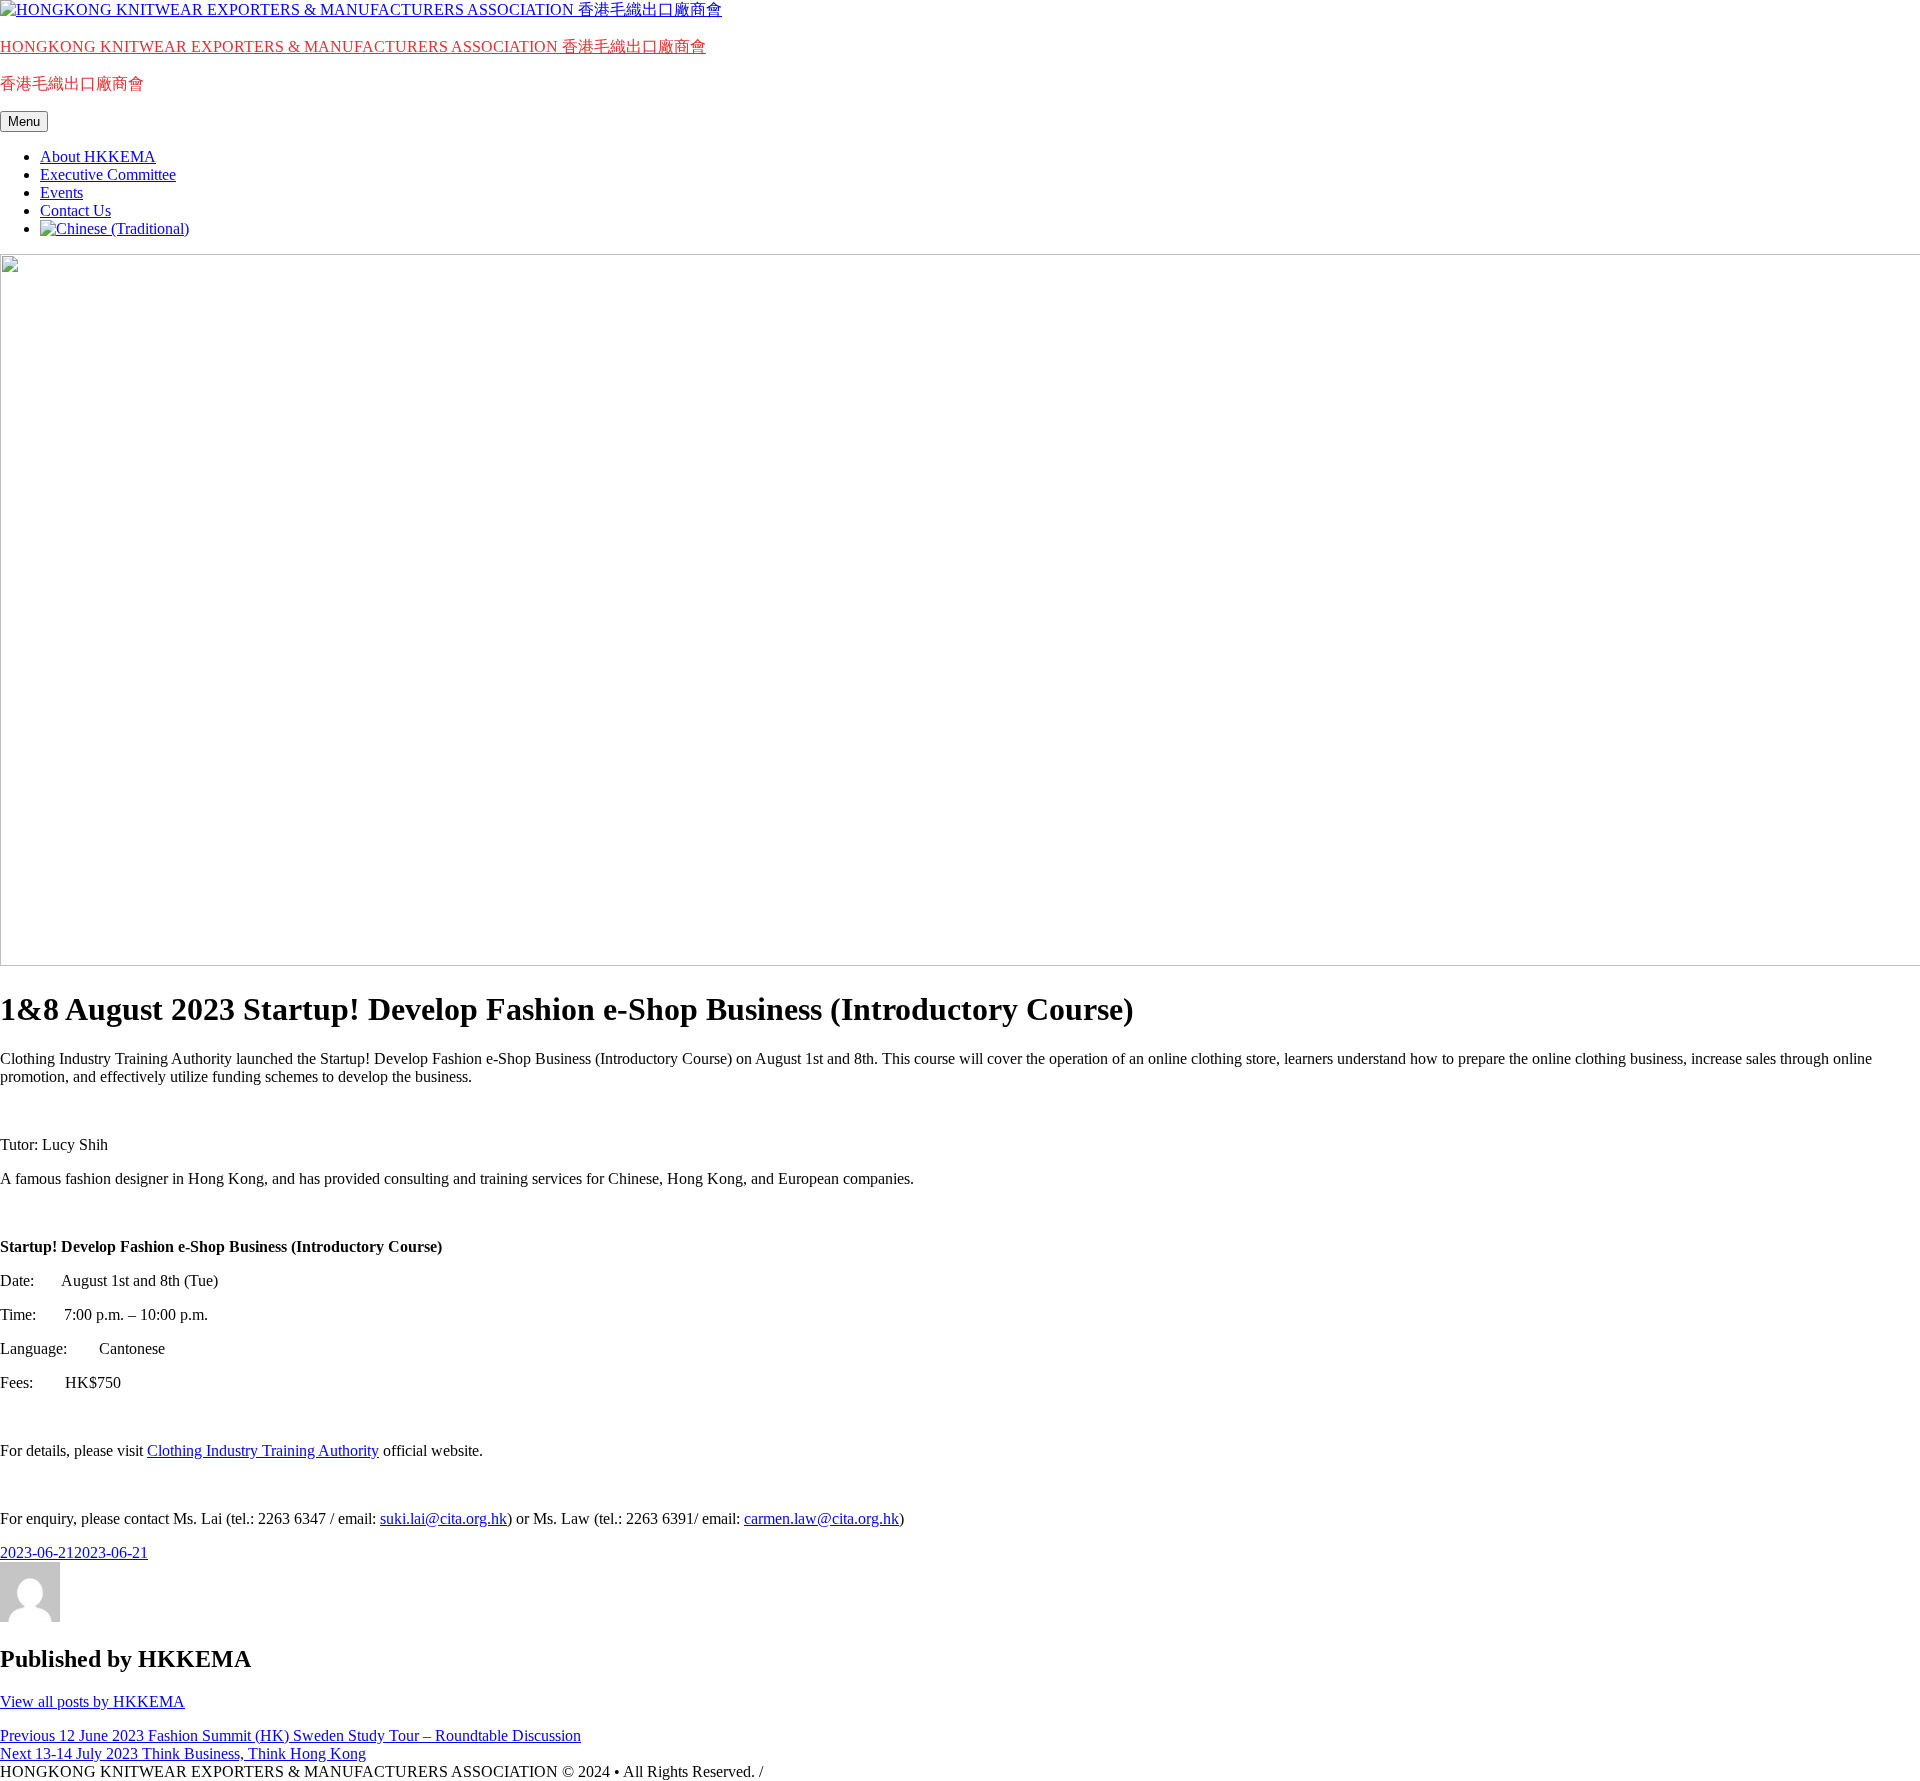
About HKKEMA (98, 156)
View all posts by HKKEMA (92, 1701)
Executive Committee (108, 174)
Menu (24, 121)
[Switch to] (114, 228)
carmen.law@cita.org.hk (821, 1518)
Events (61, 192)
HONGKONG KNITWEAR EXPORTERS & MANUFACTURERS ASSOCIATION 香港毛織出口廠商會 (353, 46)
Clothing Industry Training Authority (263, 1450)
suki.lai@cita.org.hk (443, 1518)
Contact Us (75, 210)
